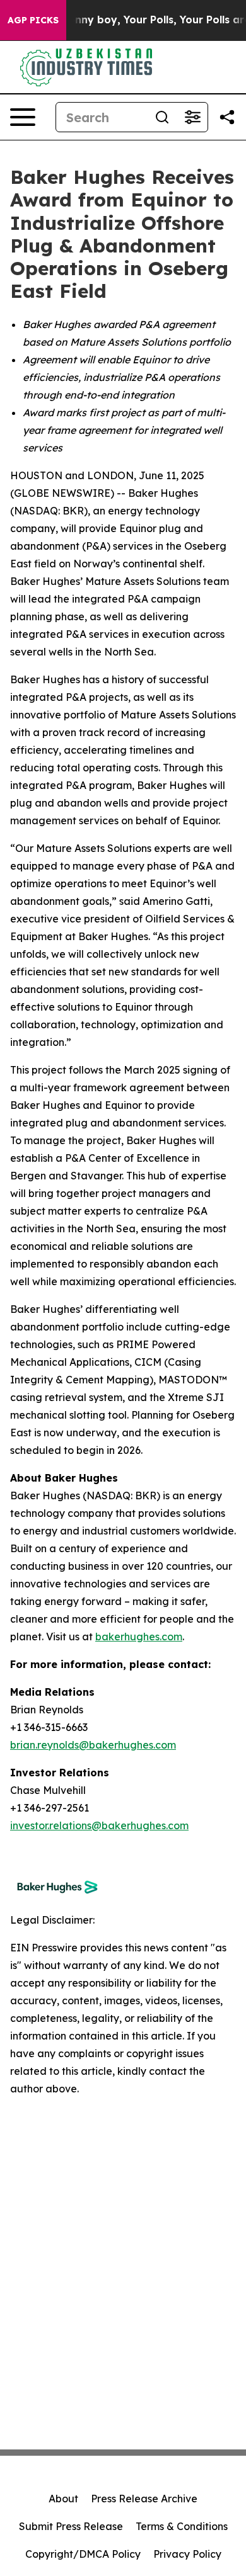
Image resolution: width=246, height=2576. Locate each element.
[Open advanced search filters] (192, 117)
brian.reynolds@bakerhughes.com (93, 1745)
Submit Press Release (71, 2526)
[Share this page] (227, 117)
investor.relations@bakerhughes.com (99, 1825)
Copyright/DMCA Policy (83, 2554)
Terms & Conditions (182, 2526)
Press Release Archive (144, 2499)
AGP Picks (33, 20)
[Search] (162, 117)
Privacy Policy (187, 2554)
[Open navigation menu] (23, 117)
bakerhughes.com (139, 1637)
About (63, 2499)
